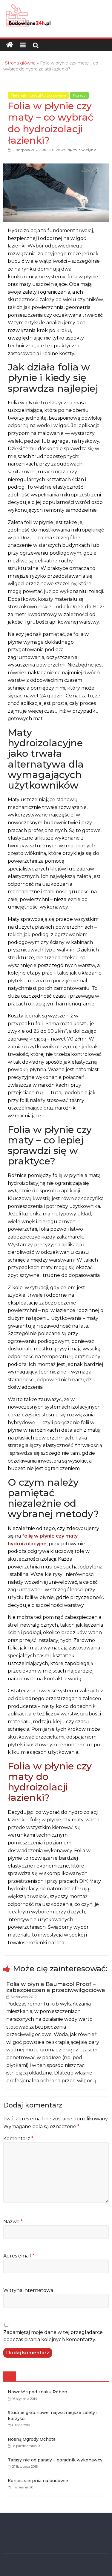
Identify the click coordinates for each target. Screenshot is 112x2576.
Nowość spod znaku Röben (37, 2392)
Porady (79, 95)
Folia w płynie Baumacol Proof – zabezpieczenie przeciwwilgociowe (56, 1987)
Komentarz (18, 2139)
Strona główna (20, 63)
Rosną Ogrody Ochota (32, 2439)
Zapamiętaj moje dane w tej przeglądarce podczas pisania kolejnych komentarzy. (53, 2336)
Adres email (19, 2256)
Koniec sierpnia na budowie (38, 2481)
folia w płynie (85, 150)
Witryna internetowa (28, 2290)
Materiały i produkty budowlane (38, 95)
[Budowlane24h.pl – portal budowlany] (10, 45)
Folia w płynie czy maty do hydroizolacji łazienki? (50, 1782)
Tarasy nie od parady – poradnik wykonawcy (55, 2460)
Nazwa (13, 2222)
